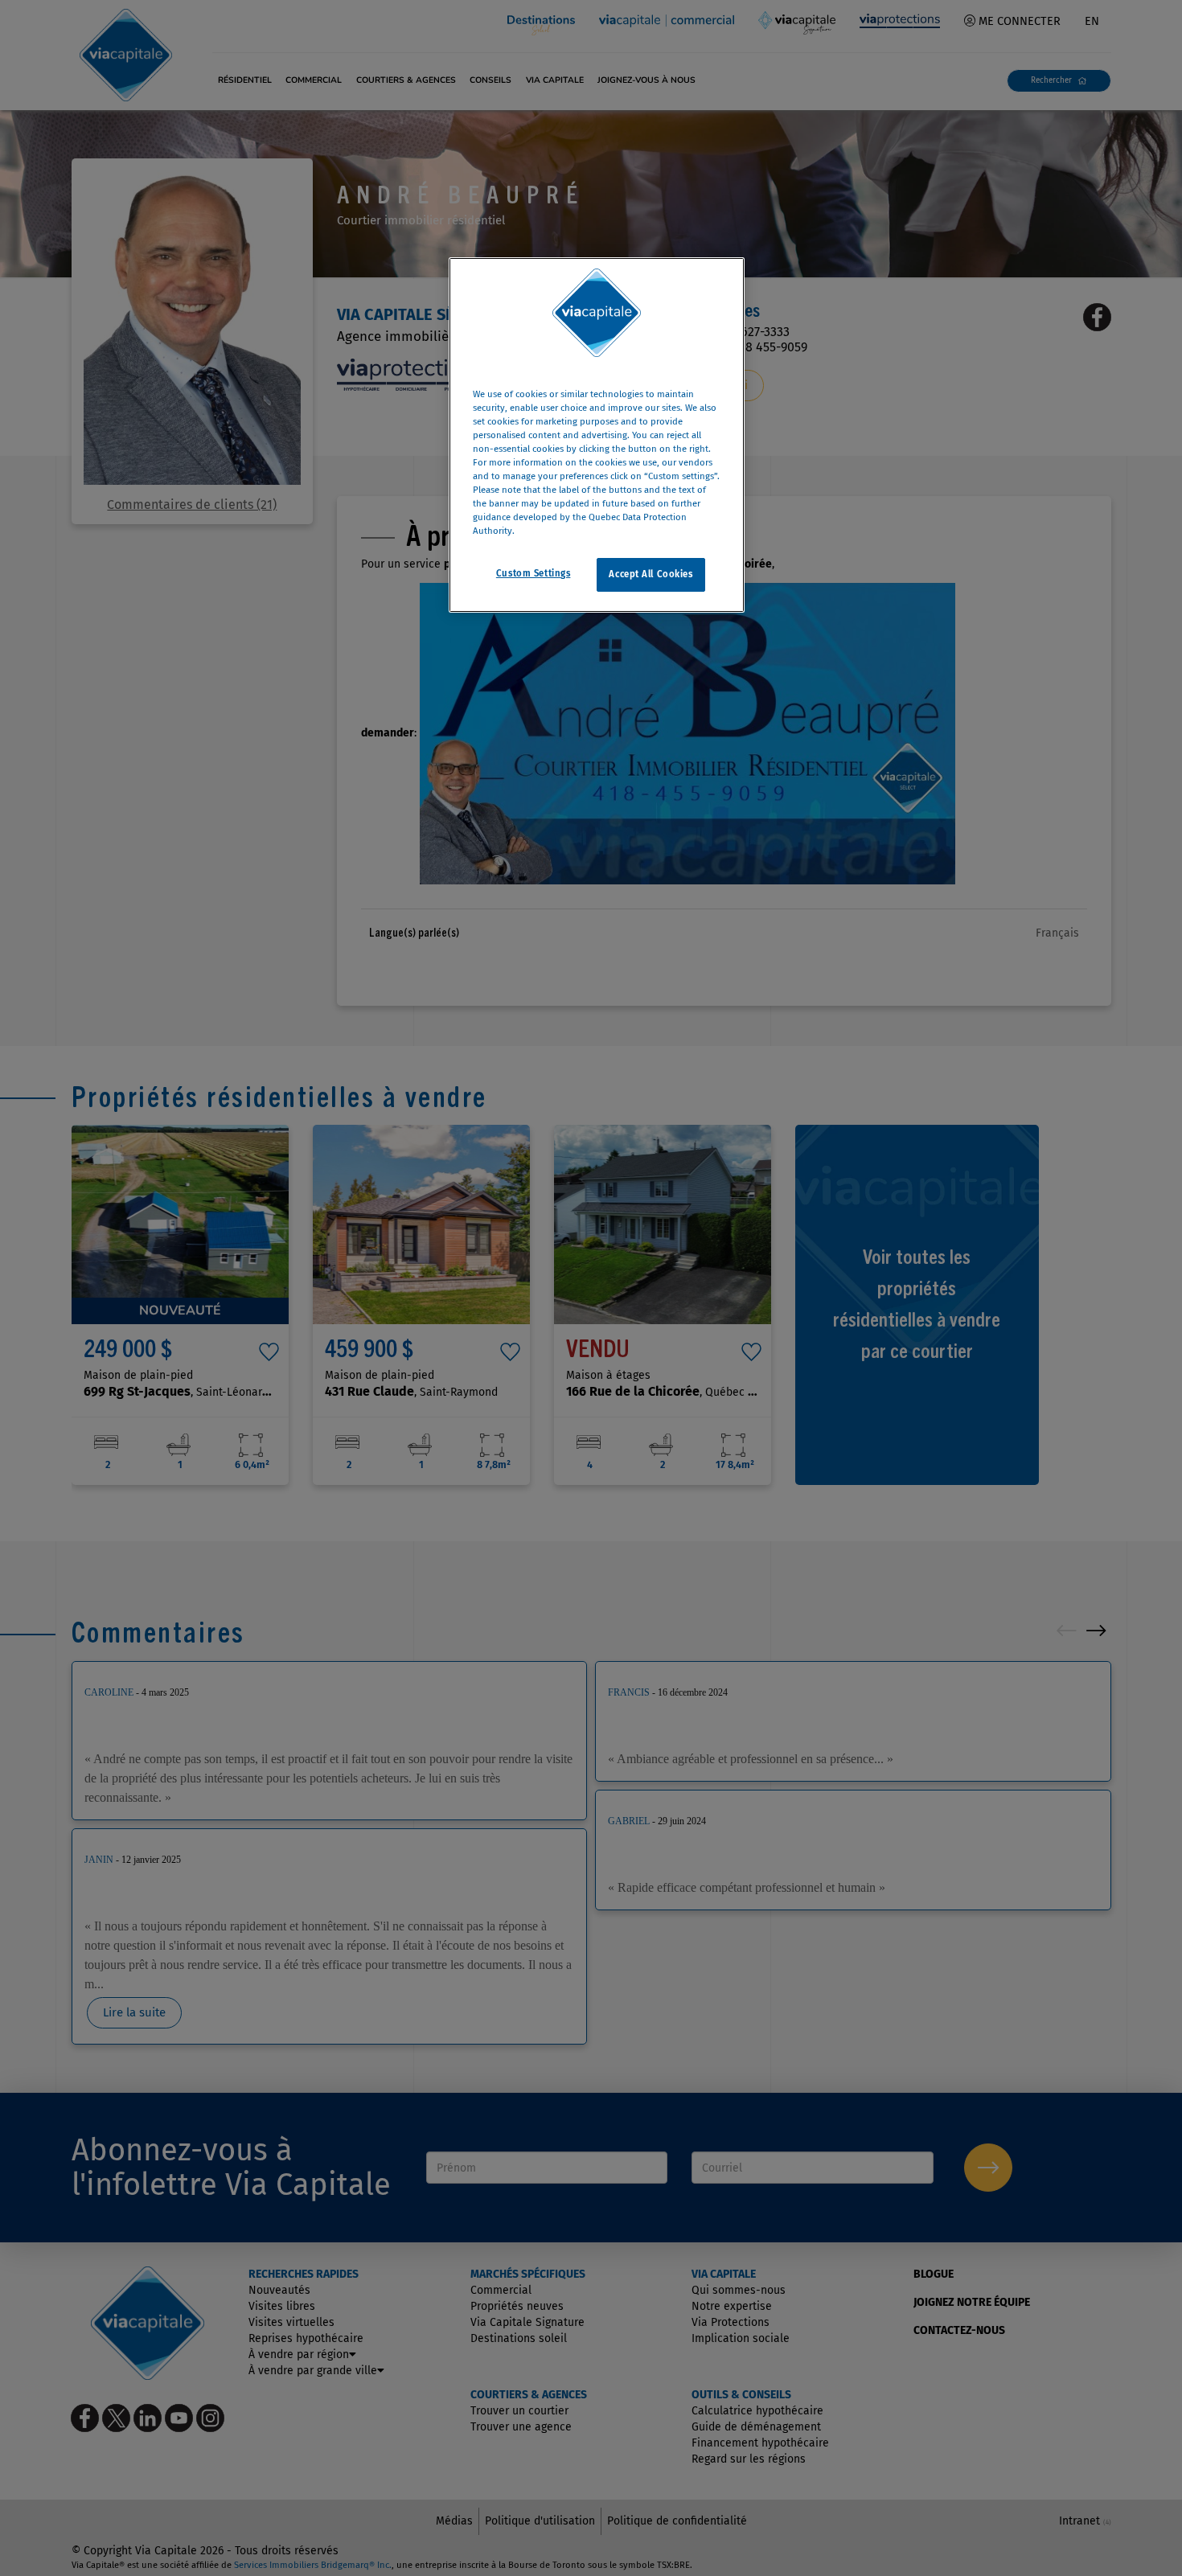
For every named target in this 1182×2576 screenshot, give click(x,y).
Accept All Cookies (651, 575)
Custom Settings (534, 574)
